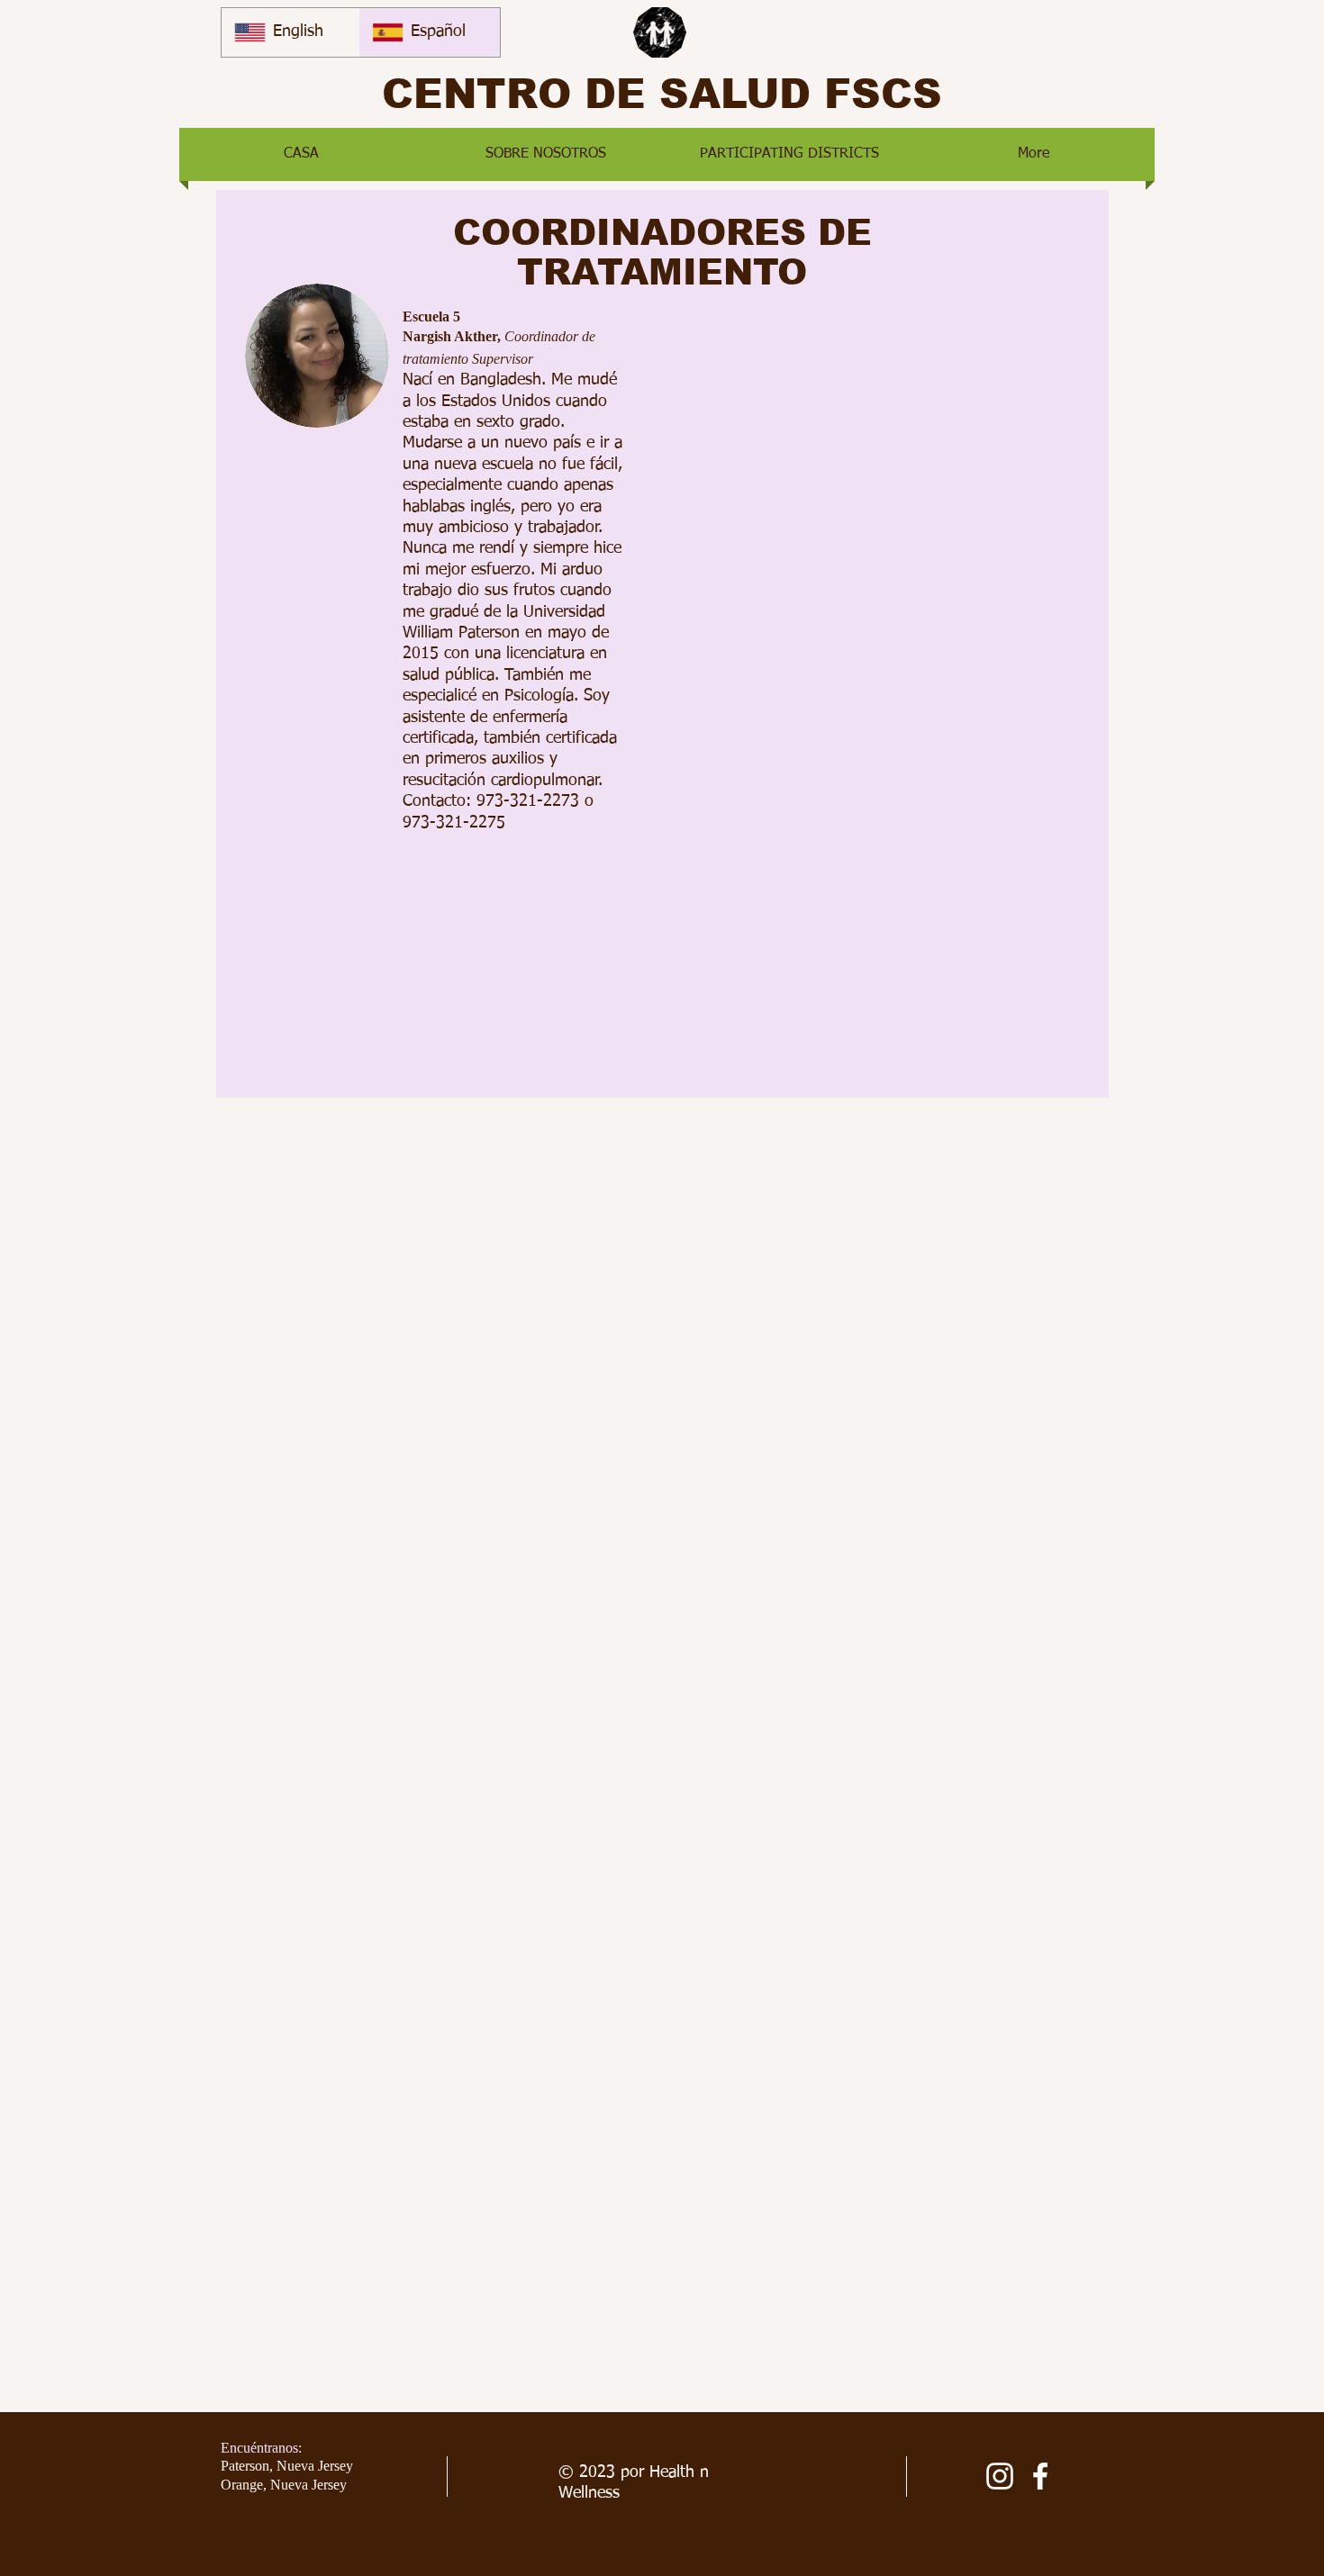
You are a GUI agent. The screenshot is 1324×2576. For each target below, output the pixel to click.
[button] (545, 154)
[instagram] (1000, 2476)
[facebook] (1040, 2476)
